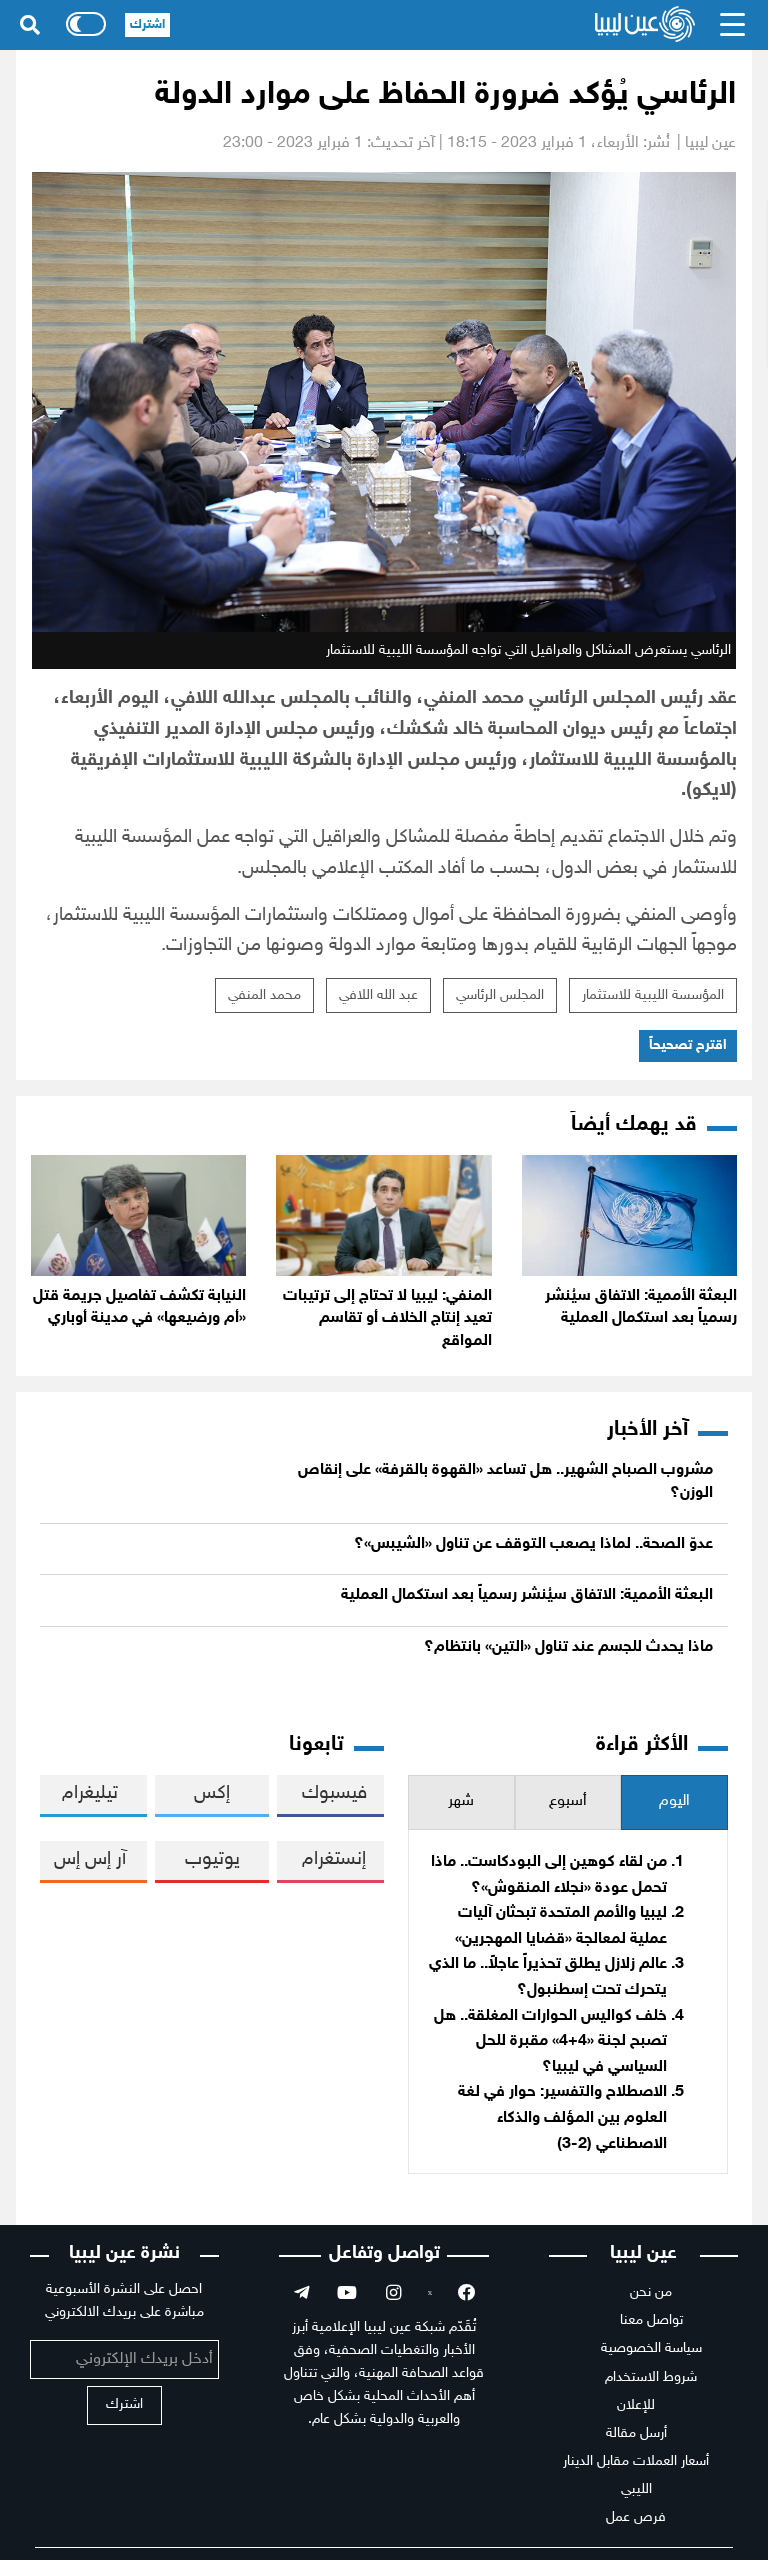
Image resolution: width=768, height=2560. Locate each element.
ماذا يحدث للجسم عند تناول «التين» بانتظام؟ (568, 1647)
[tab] (674, 1802)
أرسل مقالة (636, 2433)
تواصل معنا (651, 2320)
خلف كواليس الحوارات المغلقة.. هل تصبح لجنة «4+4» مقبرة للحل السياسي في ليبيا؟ (550, 2042)
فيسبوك (334, 1793)
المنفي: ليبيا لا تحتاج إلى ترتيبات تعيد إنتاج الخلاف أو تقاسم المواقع (387, 1319)
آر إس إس (90, 1859)
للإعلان (636, 2405)
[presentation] (674, 1802)
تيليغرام (90, 1793)
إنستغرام (334, 1859)
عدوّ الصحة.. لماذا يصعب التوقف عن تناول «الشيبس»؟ (533, 1544)
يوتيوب (212, 1859)
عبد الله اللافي (378, 995)
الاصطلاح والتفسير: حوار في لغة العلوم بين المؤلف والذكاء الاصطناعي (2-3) (562, 2118)
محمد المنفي (264, 995)
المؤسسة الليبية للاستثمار (653, 995)
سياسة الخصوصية (651, 2348)
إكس (212, 1793)
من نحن (651, 2292)
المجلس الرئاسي (500, 995)
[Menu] (733, 25)
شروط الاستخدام (651, 2377)
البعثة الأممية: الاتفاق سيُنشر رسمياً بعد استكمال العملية (527, 1595)
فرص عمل (636, 2517)
